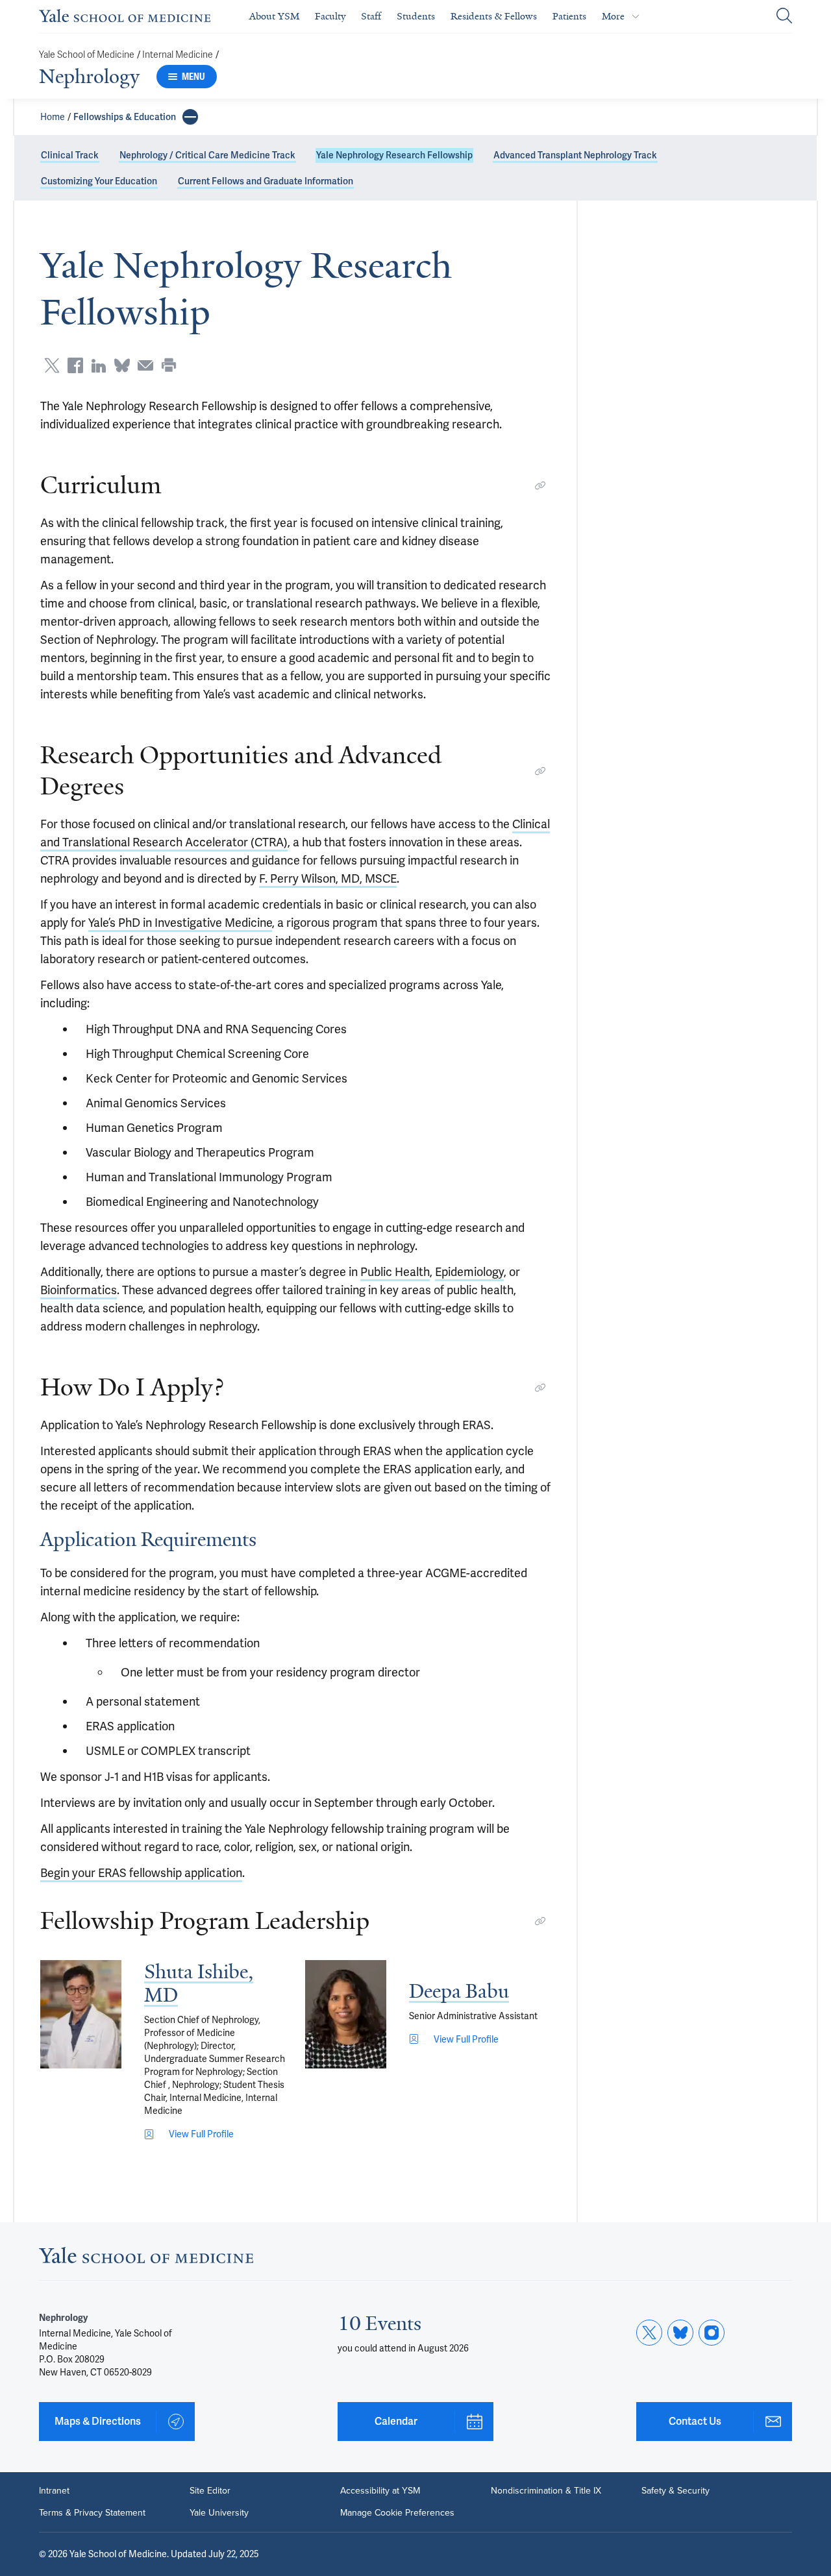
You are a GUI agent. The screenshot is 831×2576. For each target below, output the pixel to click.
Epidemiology (469, 1272)
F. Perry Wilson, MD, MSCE (328, 878)
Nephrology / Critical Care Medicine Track (207, 155)
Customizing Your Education (99, 181)
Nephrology (89, 77)
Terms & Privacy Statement (92, 2513)
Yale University (219, 2513)
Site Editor (210, 2491)
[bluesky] (680, 2333)
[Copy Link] (540, 485)
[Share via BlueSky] (122, 365)
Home (53, 117)
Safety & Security (676, 2491)
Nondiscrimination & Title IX (546, 2491)
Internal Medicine (178, 55)
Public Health (395, 1272)
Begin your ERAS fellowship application (141, 1873)
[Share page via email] (145, 365)
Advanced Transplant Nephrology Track (575, 155)
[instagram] (712, 2333)
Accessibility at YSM (380, 2491)
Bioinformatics (79, 1290)
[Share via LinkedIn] (99, 365)
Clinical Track (70, 155)
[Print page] (169, 365)
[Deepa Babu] (346, 2014)
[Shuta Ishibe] (81, 2014)
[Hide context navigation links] (190, 117)
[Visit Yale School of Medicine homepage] (146, 2259)
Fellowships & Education (125, 117)
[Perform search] (784, 17)
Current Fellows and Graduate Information (266, 181)
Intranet (54, 2491)
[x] (649, 2333)
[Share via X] (52, 365)
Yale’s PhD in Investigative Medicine (180, 923)
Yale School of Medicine (87, 55)
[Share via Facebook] (75, 365)
